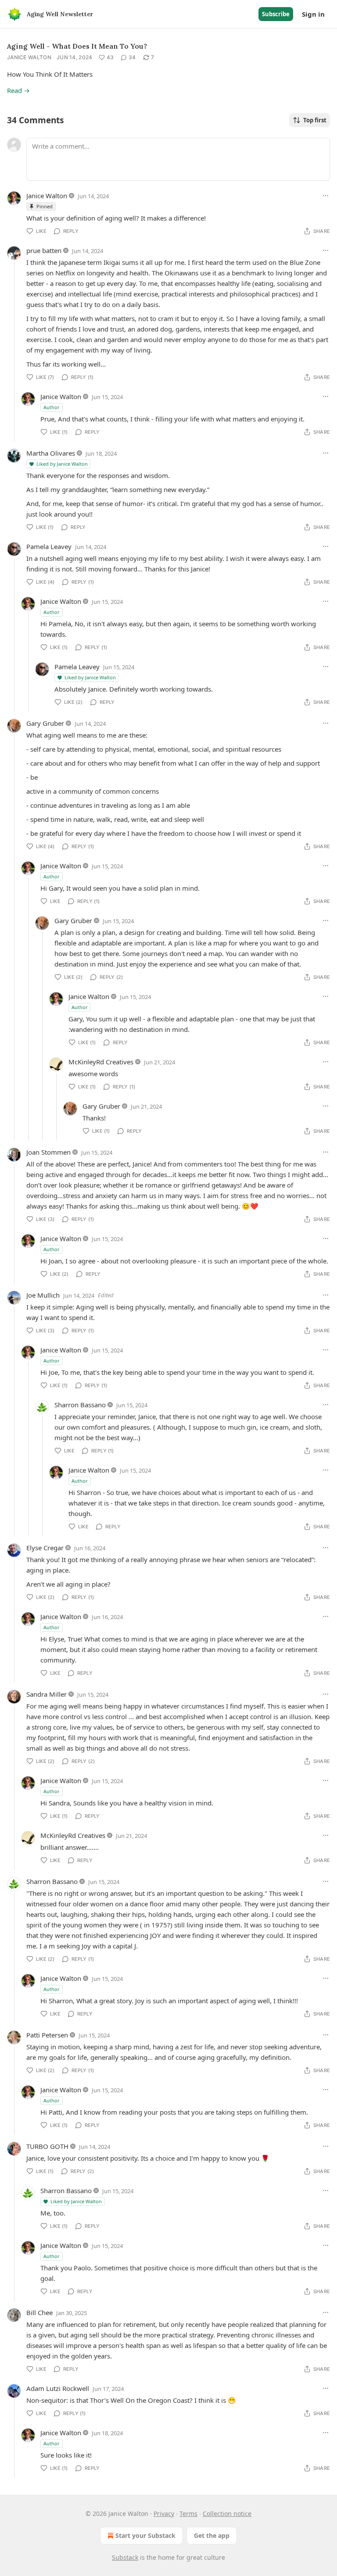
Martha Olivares (51, 453)
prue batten (44, 250)
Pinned (45, 206)
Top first (315, 120)
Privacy (164, 2514)
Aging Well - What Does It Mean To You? (77, 46)
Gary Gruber (45, 723)
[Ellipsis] (326, 196)
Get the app (212, 2535)
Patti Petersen (47, 2035)
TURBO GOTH (47, 2146)
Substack (125, 2557)
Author (52, 407)
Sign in (313, 14)
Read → (18, 90)
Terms (188, 2514)
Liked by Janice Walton (62, 464)
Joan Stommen (48, 1152)
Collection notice (227, 2514)
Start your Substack (145, 2535)
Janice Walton (29, 57)
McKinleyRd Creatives (101, 1062)
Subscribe (276, 14)
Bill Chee (39, 2312)
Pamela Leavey (49, 546)
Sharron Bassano (80, 1405)
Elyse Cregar (45, 1548)
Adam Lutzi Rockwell (58, 2388)
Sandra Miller (47, 1694)
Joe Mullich (43, 1295)
